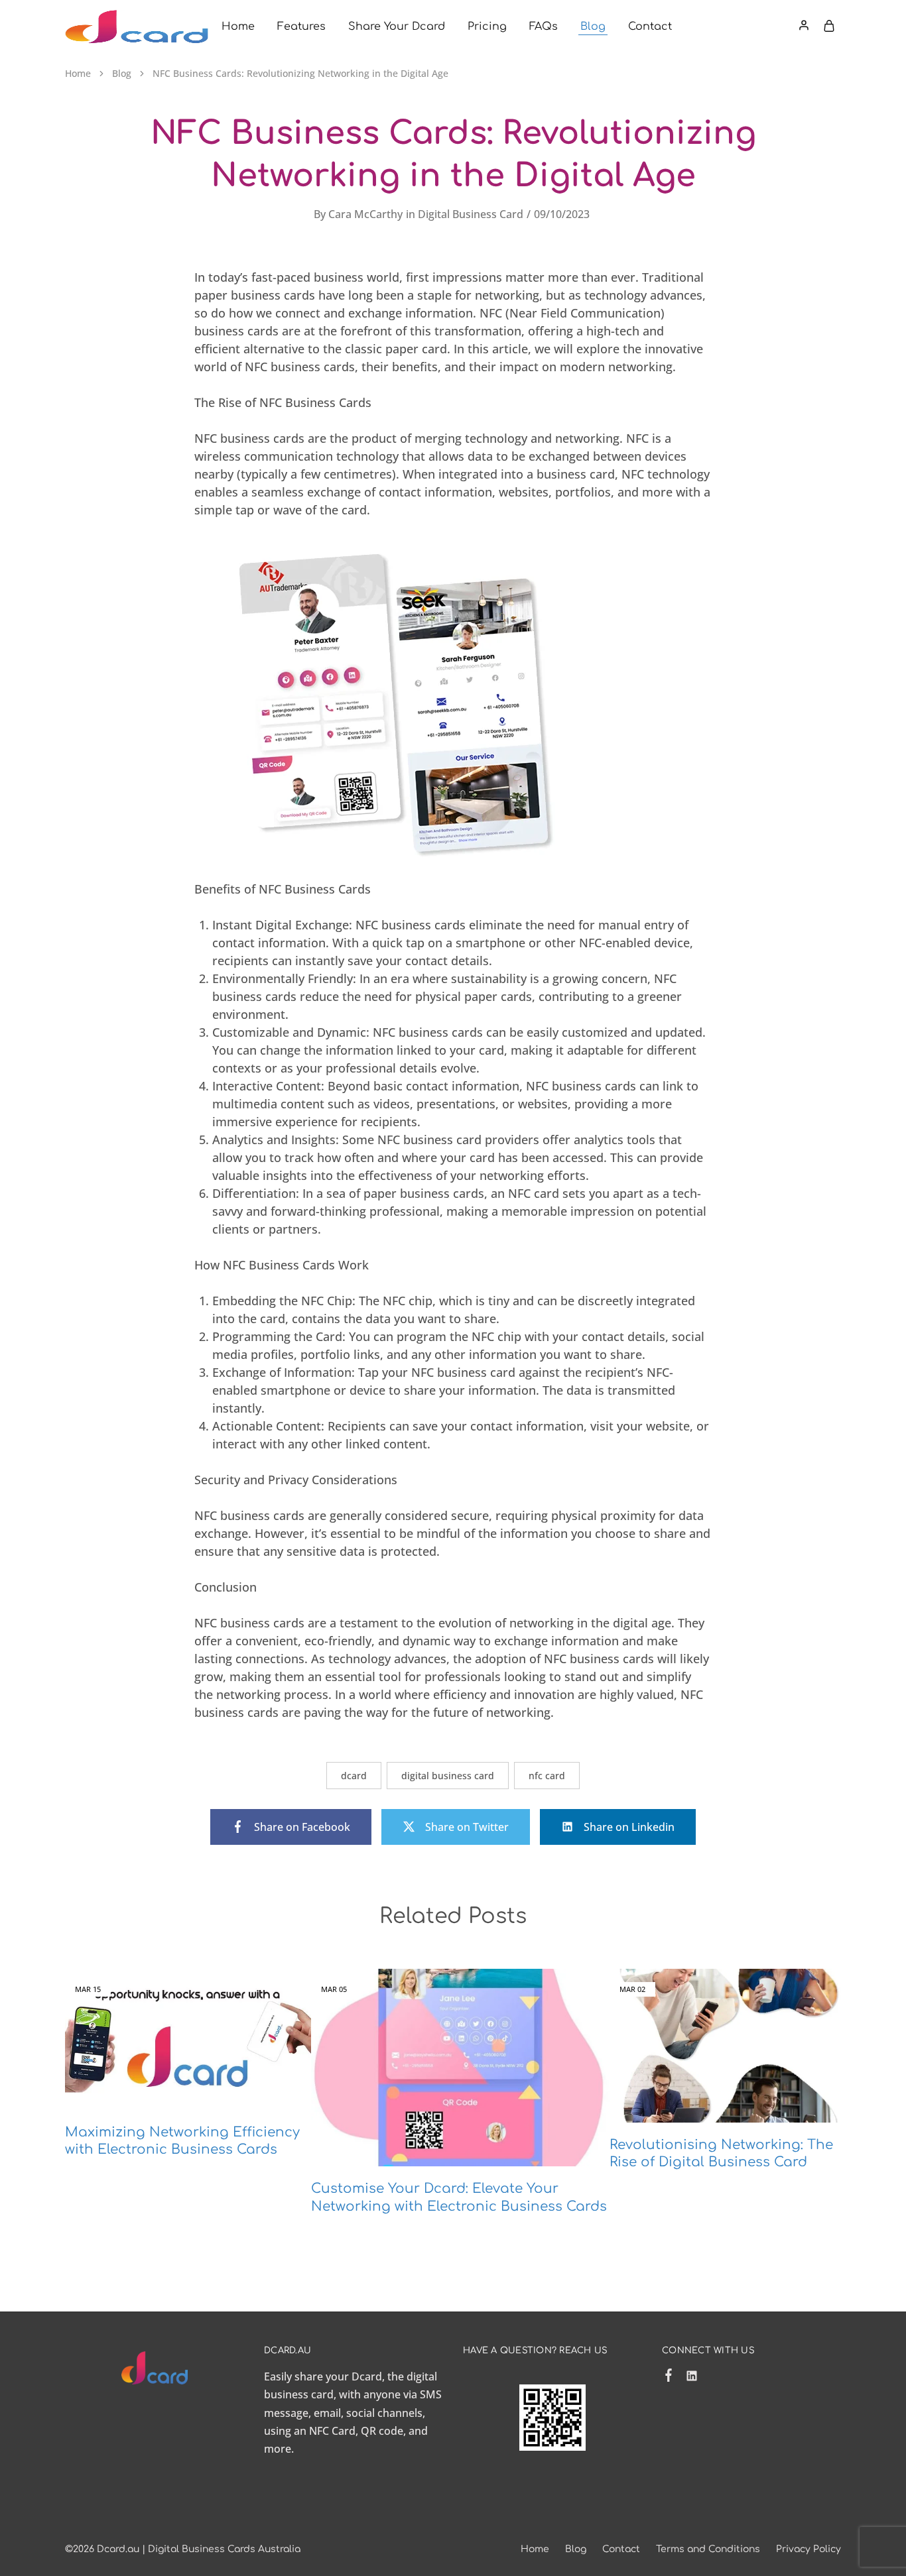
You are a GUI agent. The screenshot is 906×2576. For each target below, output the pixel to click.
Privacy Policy (809, 2527)
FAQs (544, 27)
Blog (593, 27)
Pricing (487, 27)
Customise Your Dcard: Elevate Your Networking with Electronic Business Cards (434, 2167)
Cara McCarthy (365, 214)
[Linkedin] (692, 2356)
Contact (650, 27)
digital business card (448, 1776)
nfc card (547, 1776)
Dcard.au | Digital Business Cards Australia (199, 2527)
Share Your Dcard (397, 27)
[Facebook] (669, 2355)
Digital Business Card (471, 214)
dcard (354, 1776)
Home (238, 27)
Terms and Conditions (708, 2527)
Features (301, 27)
